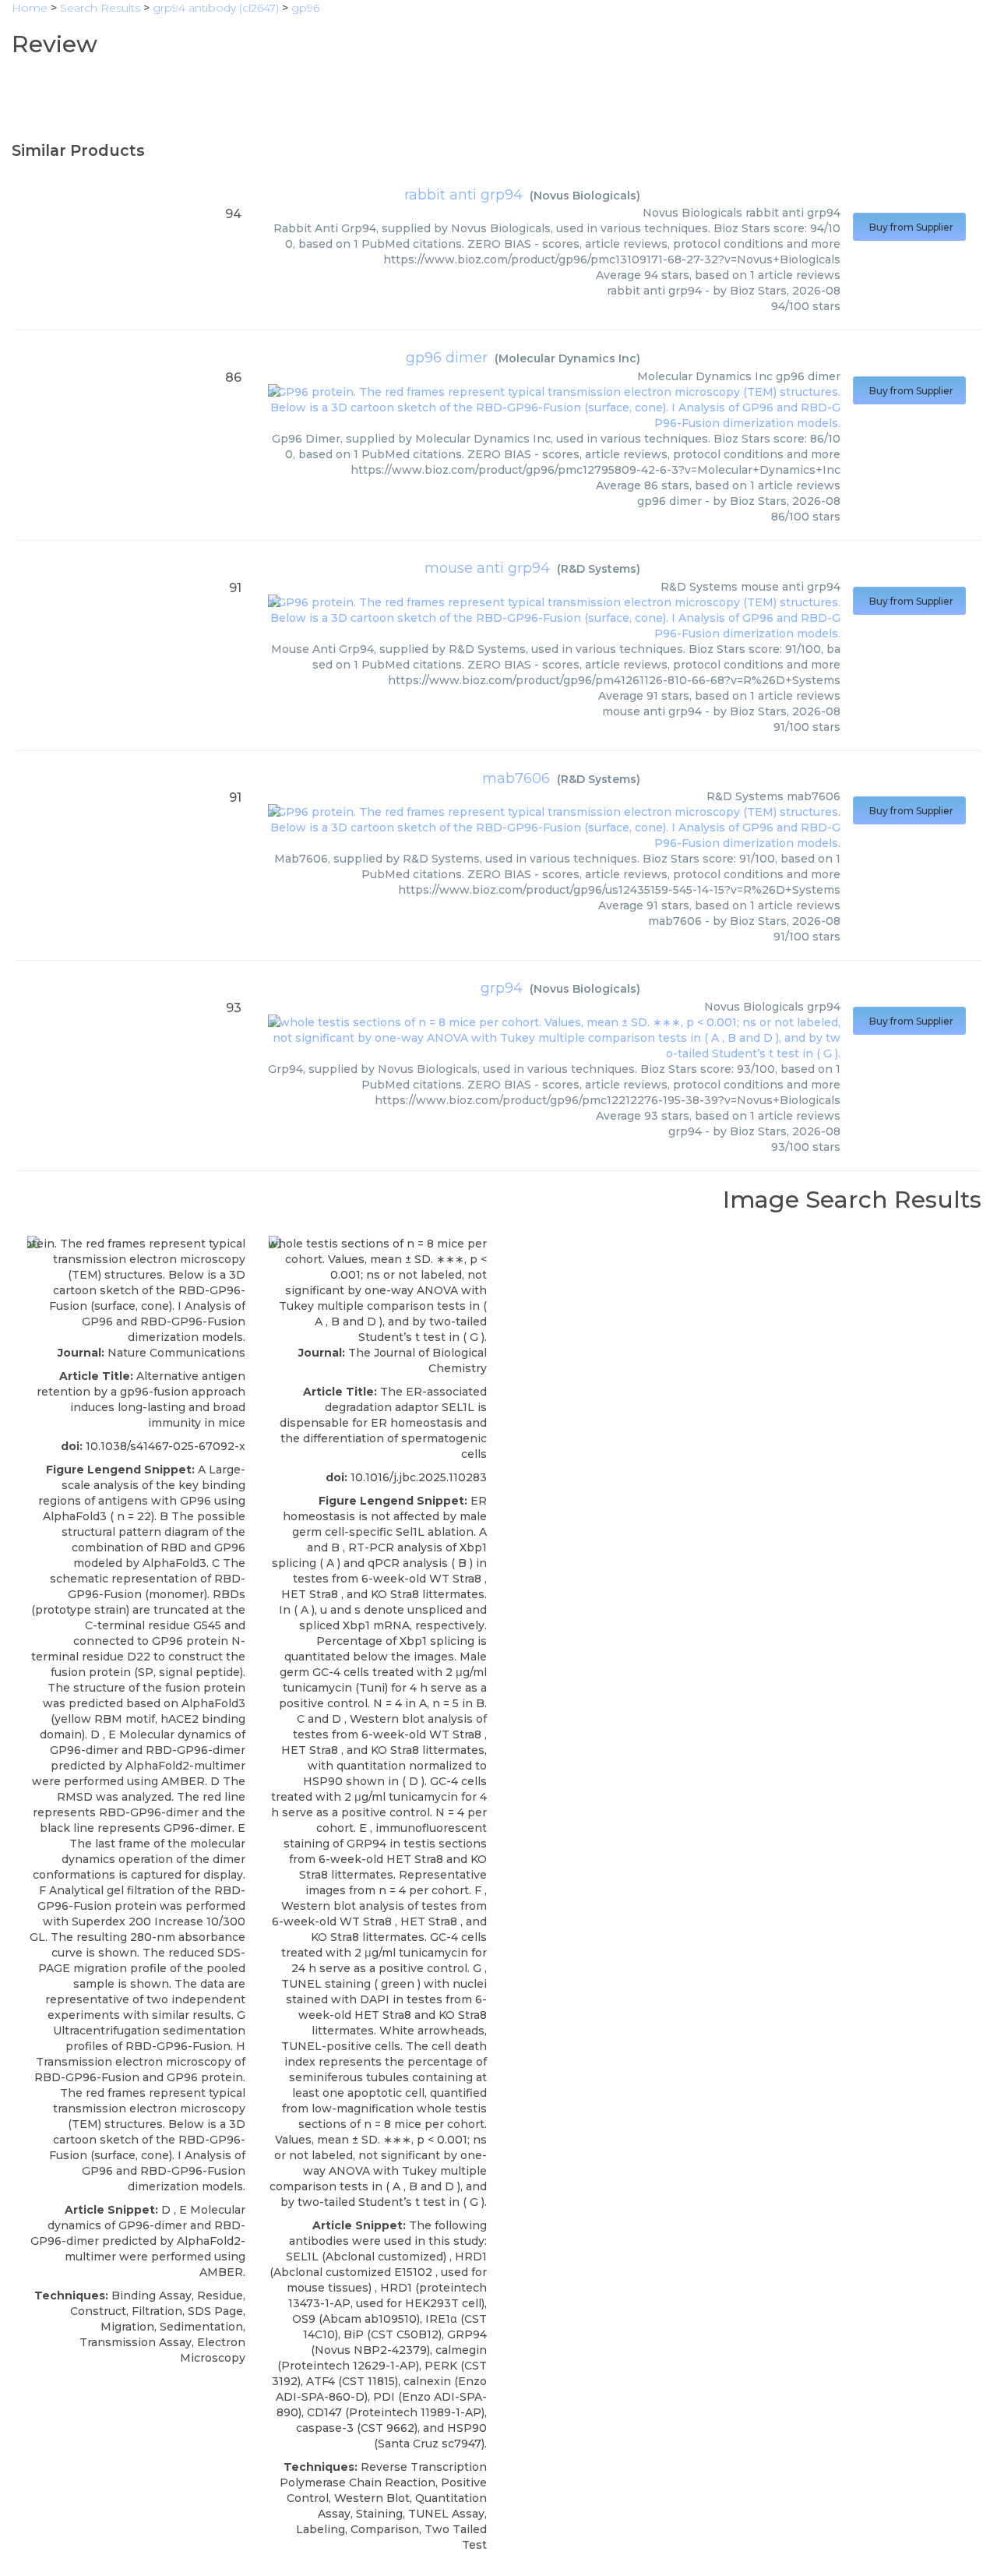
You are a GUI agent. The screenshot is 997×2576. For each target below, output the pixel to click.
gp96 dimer (447, 358)
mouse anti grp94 (487, 568)
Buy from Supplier (909, 227)
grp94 (502, 988)
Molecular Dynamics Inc (567, 358)
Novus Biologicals (585, 196)
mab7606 (516, 778)
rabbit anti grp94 (463, 195)
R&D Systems (599, 569)
